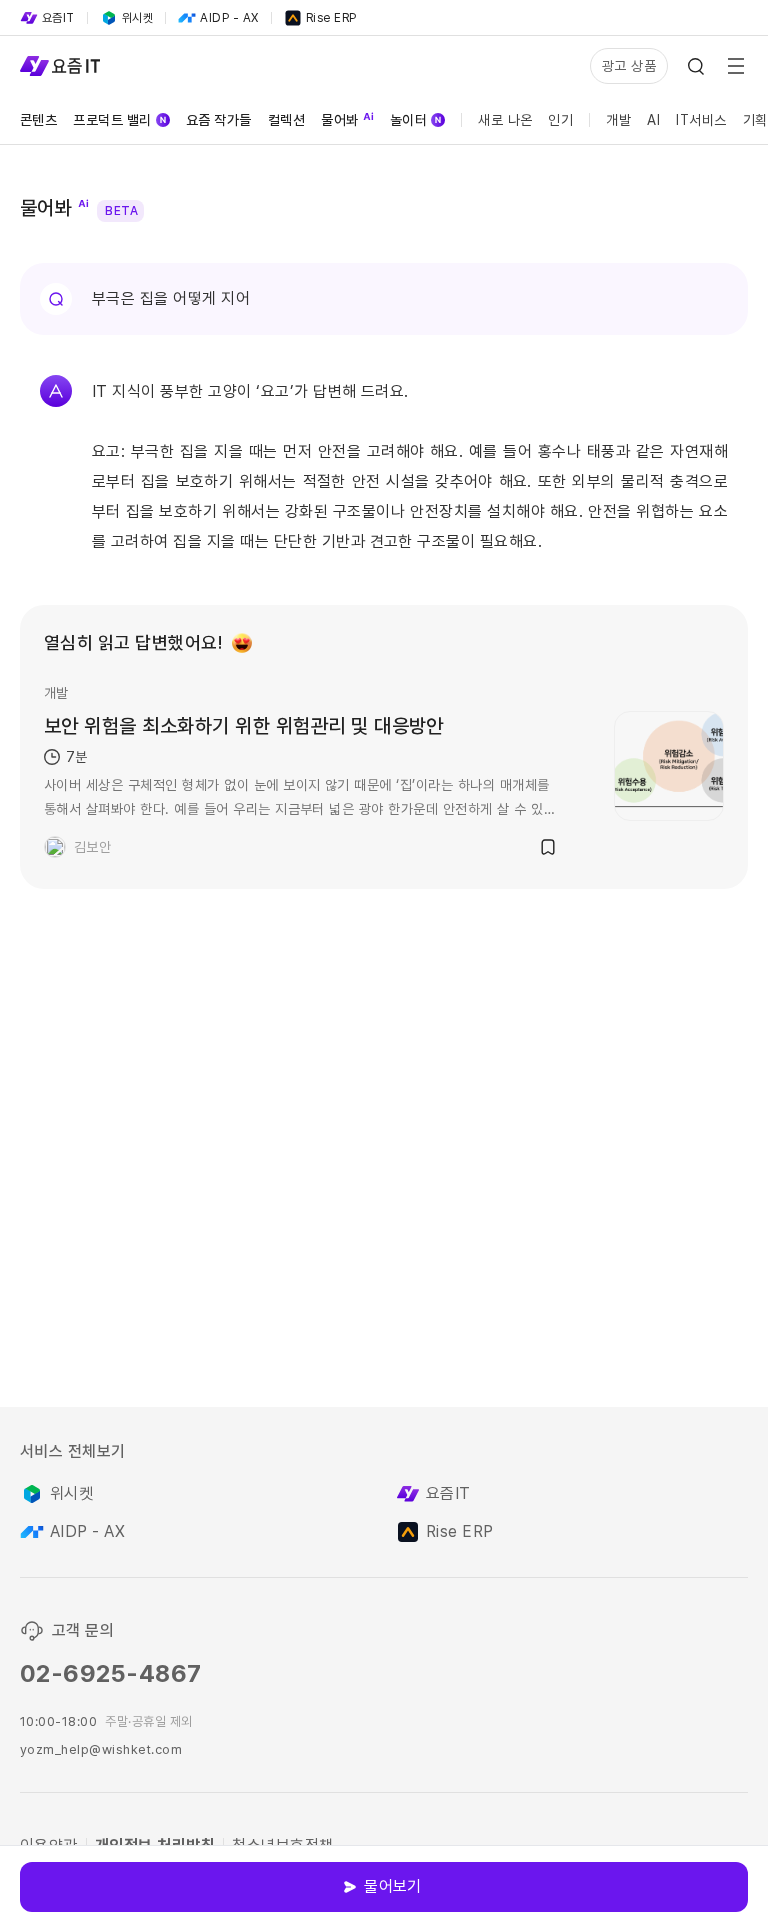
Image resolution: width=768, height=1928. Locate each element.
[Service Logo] (60, 66)
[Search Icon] (696, 66)
